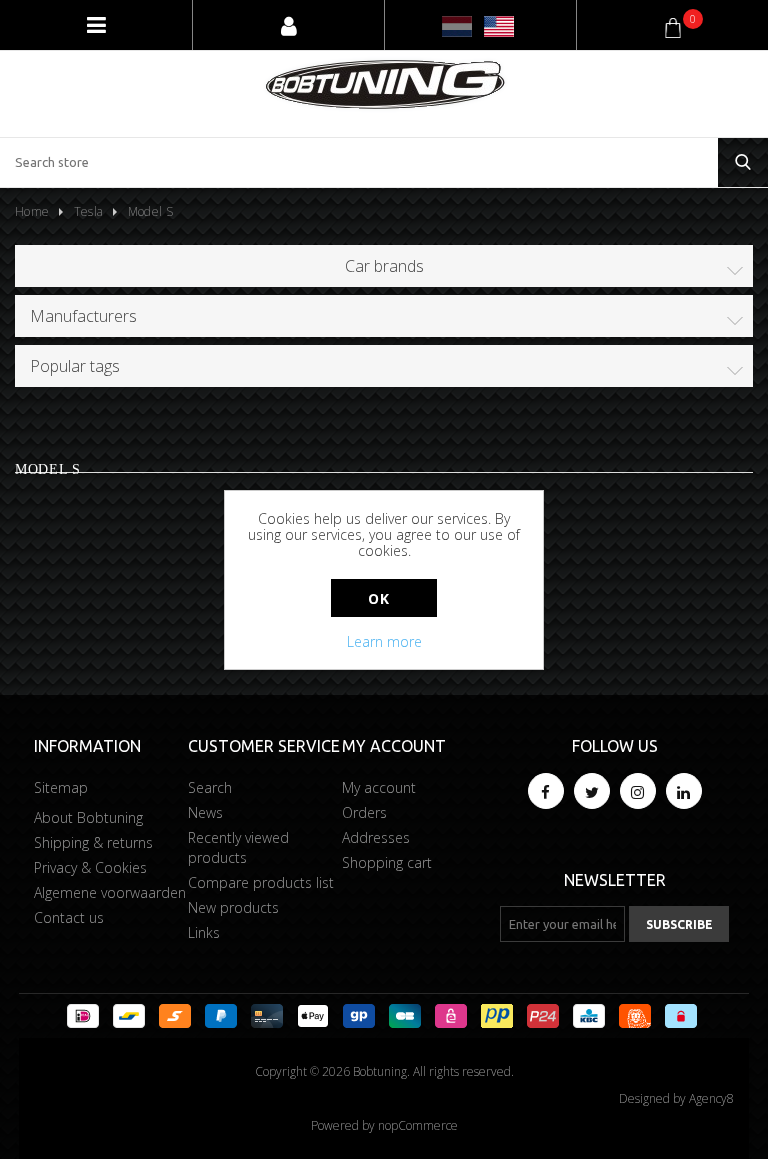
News (205, 812)
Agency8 (711, 1098)
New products (233, 907)
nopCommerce (418, 1125)
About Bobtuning (88, 817)
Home (32, 211)
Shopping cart (387, 862)
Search (210, 787)
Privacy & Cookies (90, 867)
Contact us (69, 917)
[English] (499, 26)
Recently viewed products (238, 847)
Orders (364, 812)
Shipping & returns (93, 842)
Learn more (384, 641)
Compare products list (261, 882)
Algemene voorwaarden (110, 892)
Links (204, 932)
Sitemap (61, 787)
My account (379, 787)
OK (378, 598)
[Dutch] (457, 26)
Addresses (376, 837)
